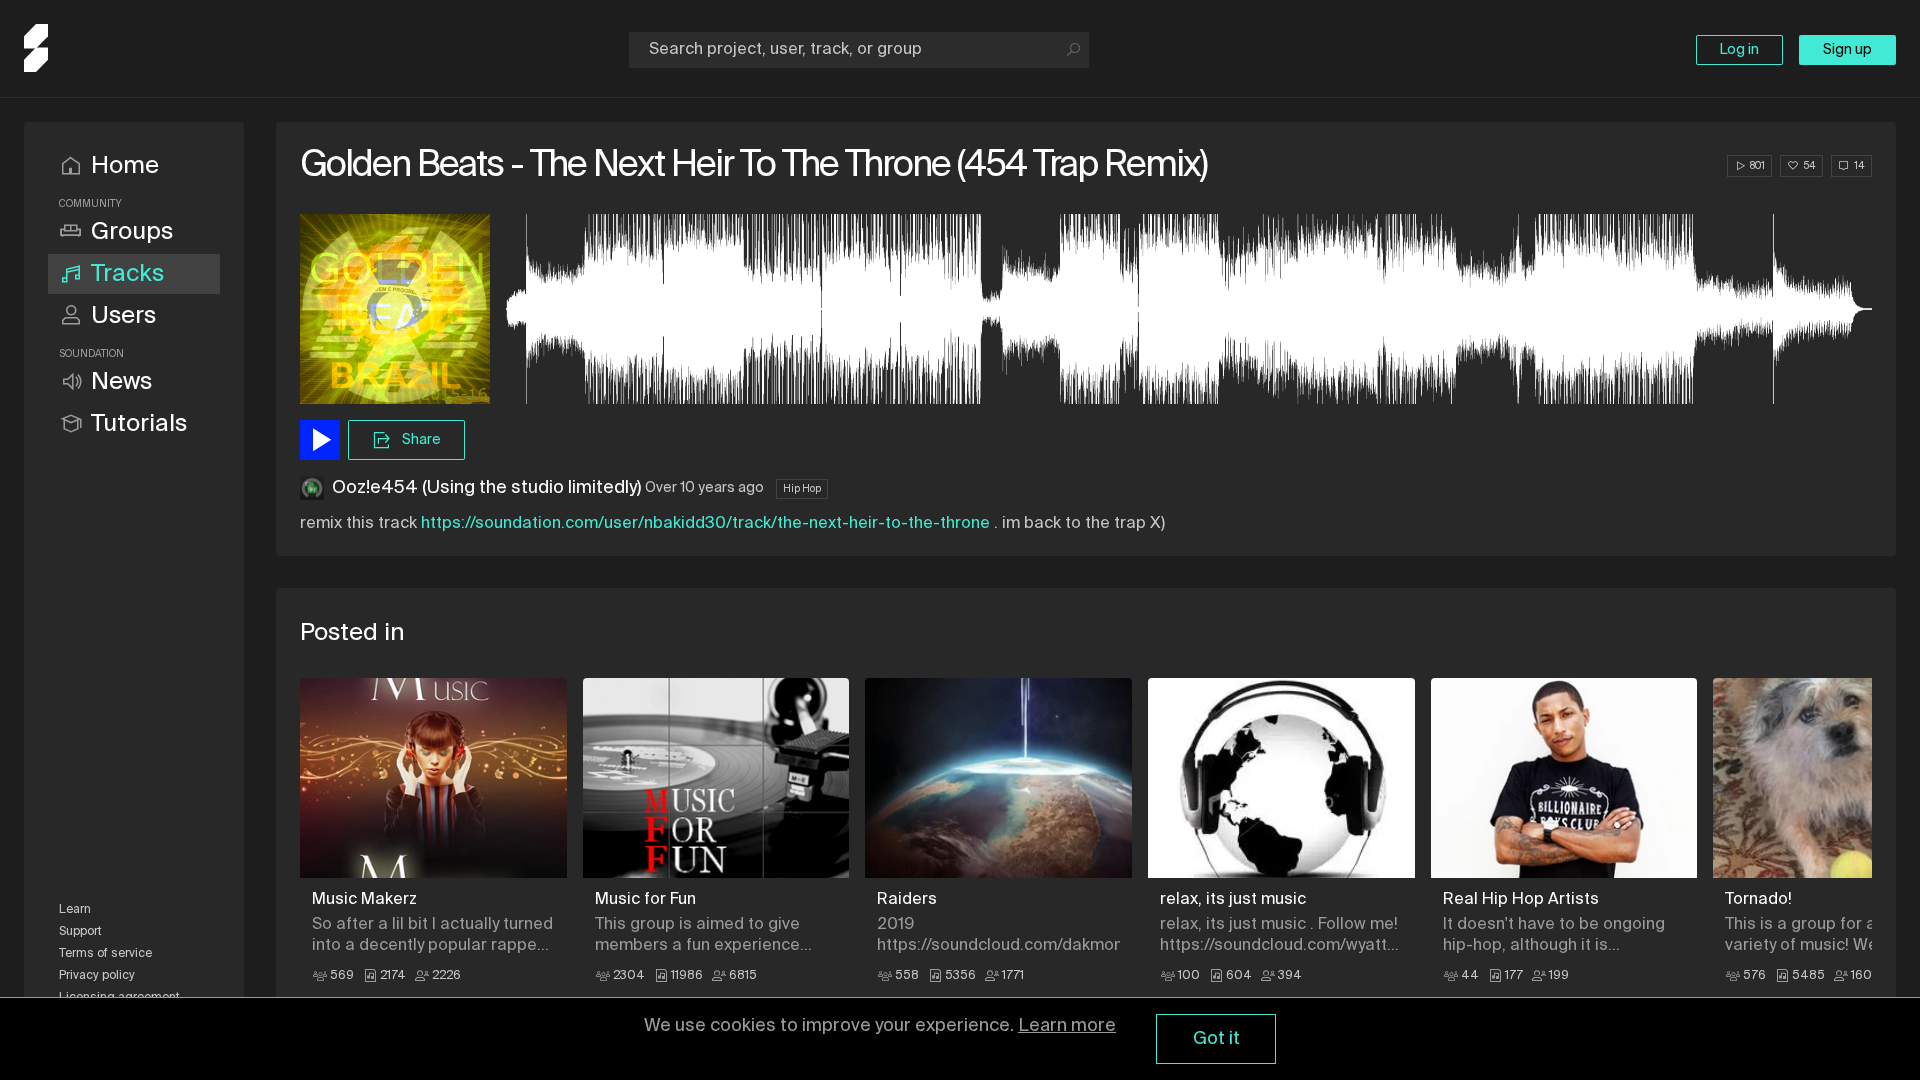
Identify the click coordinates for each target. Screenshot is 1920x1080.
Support (80, 932)
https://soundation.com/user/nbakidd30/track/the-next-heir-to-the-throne (705, 524)
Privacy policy (97, 976)
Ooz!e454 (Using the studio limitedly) (486, 488)
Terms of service (105, 954)
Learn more (1067, 1026)
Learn (75, 910)
